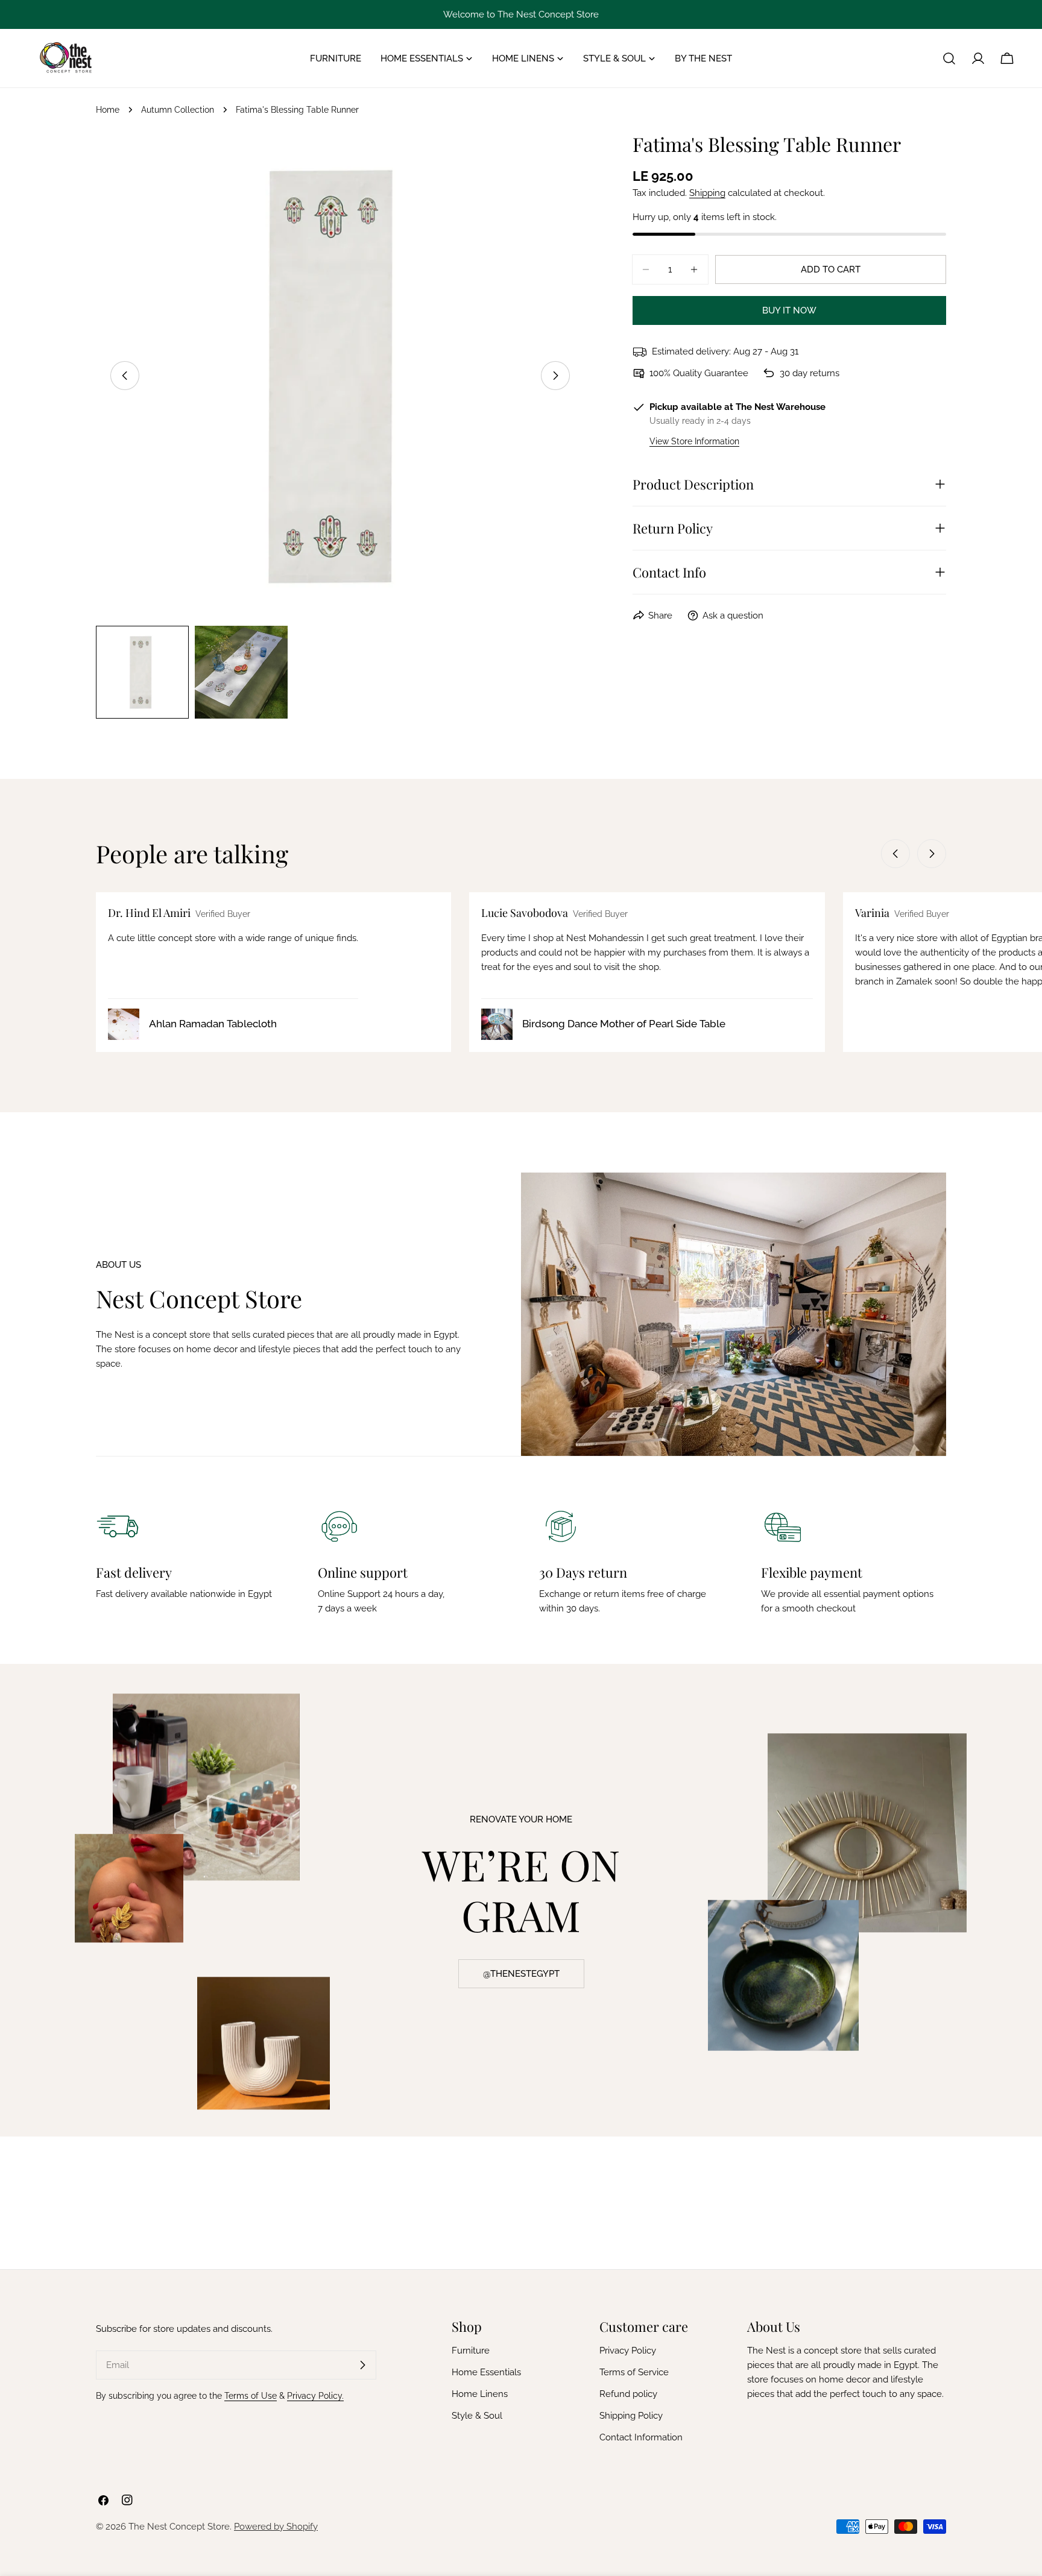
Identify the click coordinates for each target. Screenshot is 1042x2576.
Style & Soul (477, 2416)
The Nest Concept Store (179, 2527)
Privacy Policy (628, 2351)
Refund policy (628, 2394)
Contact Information (641, 2437)
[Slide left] (125, 376)
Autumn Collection (178, 110)
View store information (694, 441)
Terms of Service (634, 2372)
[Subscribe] (362, 2365)
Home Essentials (486, 2372)
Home (108, 110)
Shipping (707, 193)
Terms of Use (251, 2396)
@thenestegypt (521, 1974)
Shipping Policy (631, 2416)
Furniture (471, 2351)
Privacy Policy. (315, 2396)
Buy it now (789, 310)
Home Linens (480, 2394)
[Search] (949, 58)
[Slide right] (555, 376)
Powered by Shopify (276, 2527)
